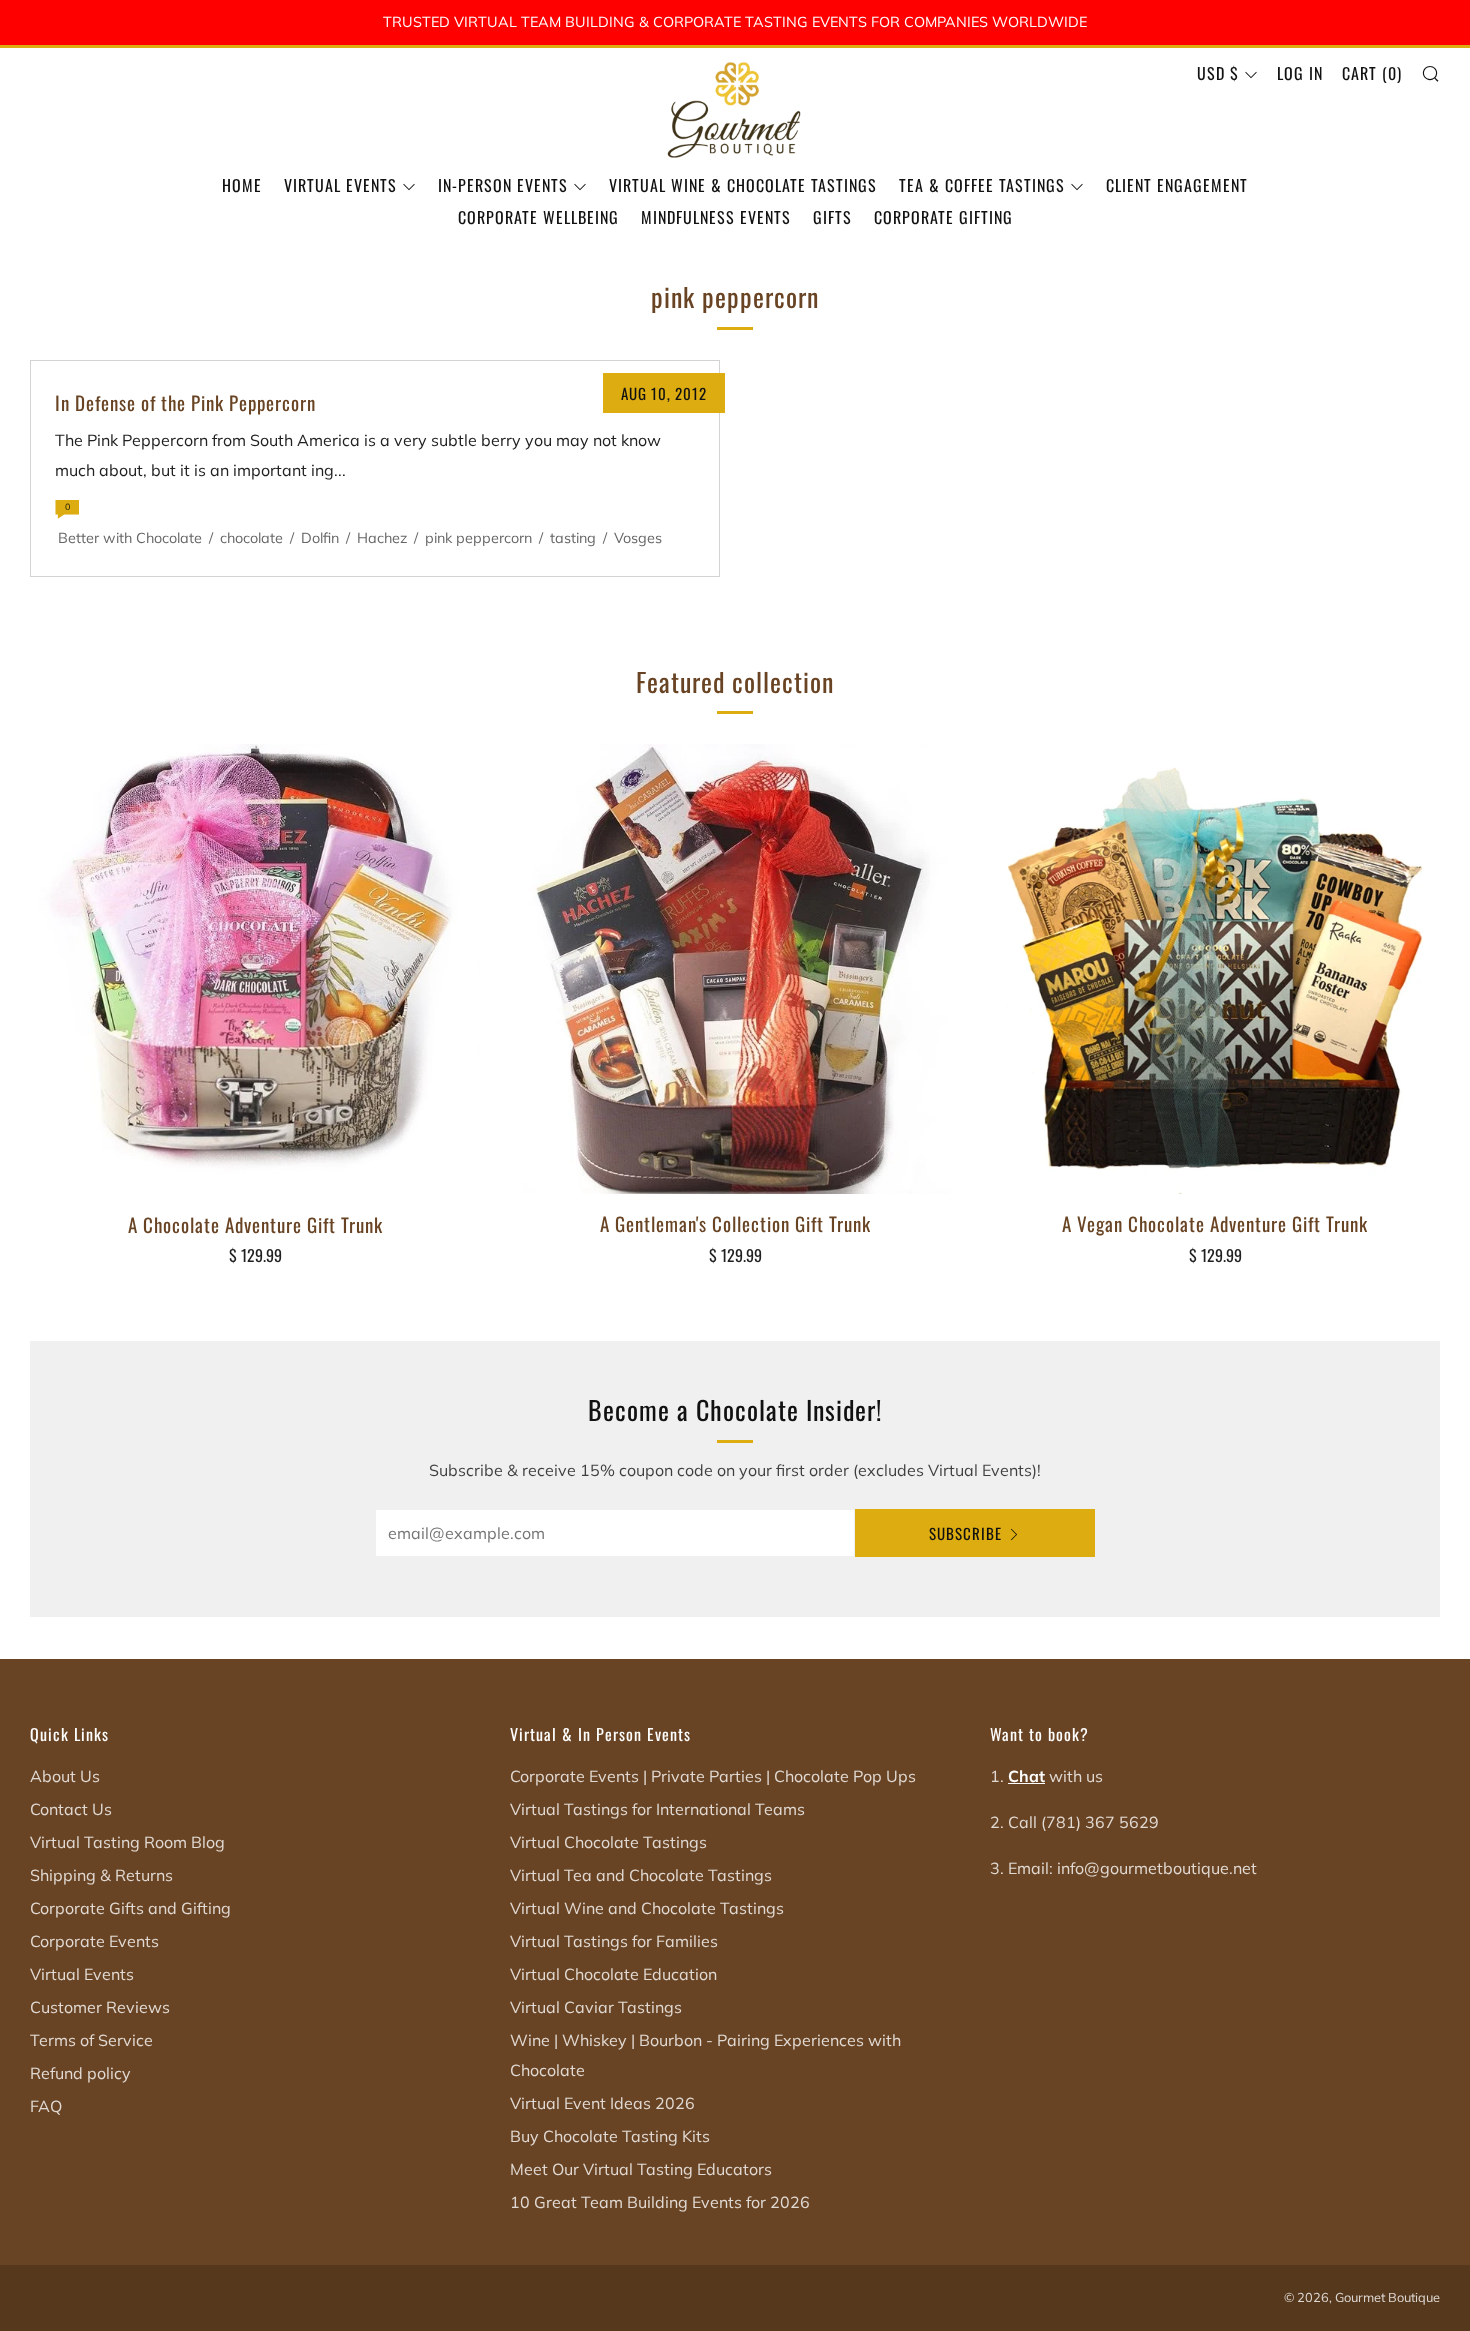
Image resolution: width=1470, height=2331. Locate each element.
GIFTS (832, 217)
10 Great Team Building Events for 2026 (660, 2202)
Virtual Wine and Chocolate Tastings (647, 1908)
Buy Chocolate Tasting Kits (610, 2136)
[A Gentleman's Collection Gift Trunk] (735, 969)
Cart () (1372, 73)
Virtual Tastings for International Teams (657, 1809)
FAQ (46, 2106)
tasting (573, 538)
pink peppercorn (478, 538)
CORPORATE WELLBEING (538, 217)
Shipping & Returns (101, 1875)
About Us (65, 1776)
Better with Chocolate (130, 538)
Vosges (638, 538)
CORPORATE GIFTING (943, 217)
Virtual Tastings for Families (614, 1941)
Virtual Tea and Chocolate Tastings (641, 1875)
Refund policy (80, 2073)
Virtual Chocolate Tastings (608, 1842)
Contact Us (71, 1809)
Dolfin (320, 538)
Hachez (382, 538)
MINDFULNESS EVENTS (716, 217)
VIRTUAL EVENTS (340, 185)
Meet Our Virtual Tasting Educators (641, 2169)
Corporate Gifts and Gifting (130, 1908)
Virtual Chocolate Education (613, 1974)
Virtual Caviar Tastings (596, 2007)
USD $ (1218, 73)
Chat (1026, 1776)
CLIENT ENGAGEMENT (1177, 185)
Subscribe (965, 1533)
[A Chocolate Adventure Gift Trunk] (255, 969)
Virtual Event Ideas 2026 (602, 2103)
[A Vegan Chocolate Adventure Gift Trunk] (1215, 969)
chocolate (251, 538)
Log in (1300, 73)
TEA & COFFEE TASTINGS (982, 185)
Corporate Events (94, 1941)
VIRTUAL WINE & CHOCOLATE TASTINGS (743, 185)
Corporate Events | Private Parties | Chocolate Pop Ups (713, 1776)
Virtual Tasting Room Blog (127, 1842)
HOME (242, 185)
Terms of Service (91, 2040)
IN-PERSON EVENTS (503, 185)
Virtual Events (82, 1974)
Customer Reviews (100, 2007)
